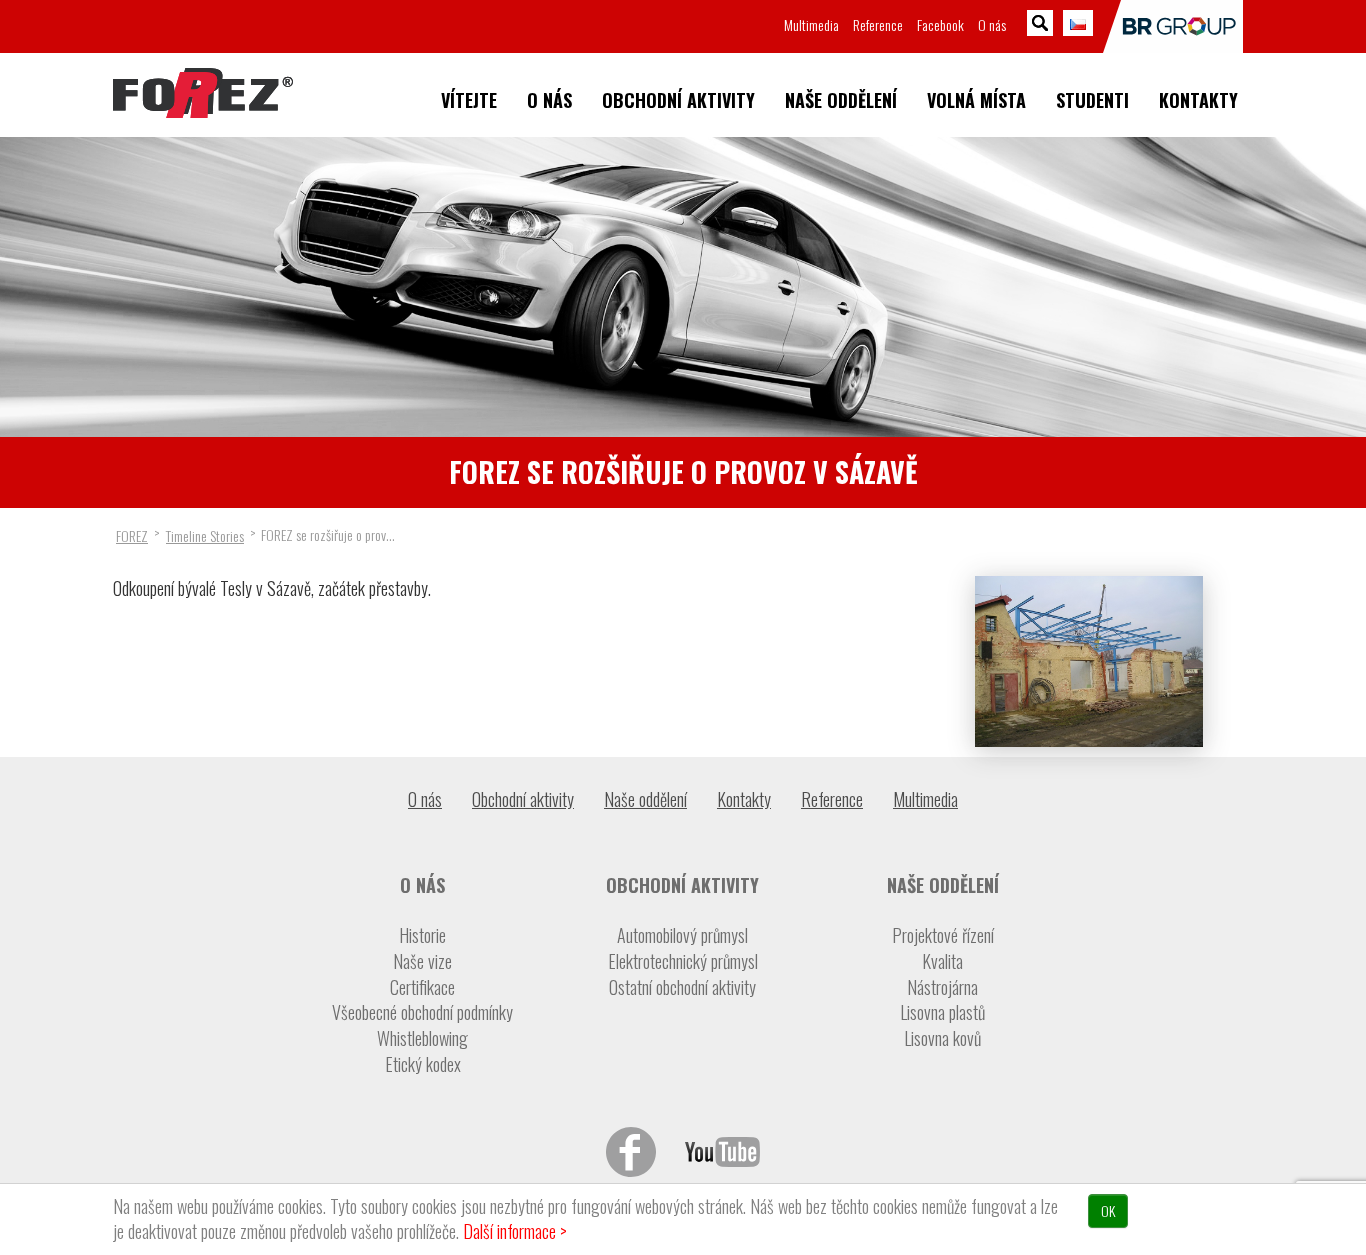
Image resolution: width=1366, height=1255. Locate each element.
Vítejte (469, 100)
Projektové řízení (943, 935)
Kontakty (1198, 100)
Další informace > (515, 1231)
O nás (549, 100)
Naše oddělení (841, 100)
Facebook (940, 24)
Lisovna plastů (942, 1012)
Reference (878, 24)
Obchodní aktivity (678, 100)
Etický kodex (423, 1064)
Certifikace (422, 987)
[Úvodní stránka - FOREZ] (203, 93)
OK (1108, 1210)
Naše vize (422, 961)
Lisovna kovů (942, 1038)
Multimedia (811, 24)
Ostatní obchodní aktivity (682, 987)
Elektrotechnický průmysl (683, 961)
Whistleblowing (422, 1038)
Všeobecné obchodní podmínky (422, 1012)
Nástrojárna (942, 987)
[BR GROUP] (1173, 26)
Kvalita (942, 961)
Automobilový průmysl (682, 935)
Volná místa (976, 100)
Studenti (1092, 100)
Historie (422, 935)
